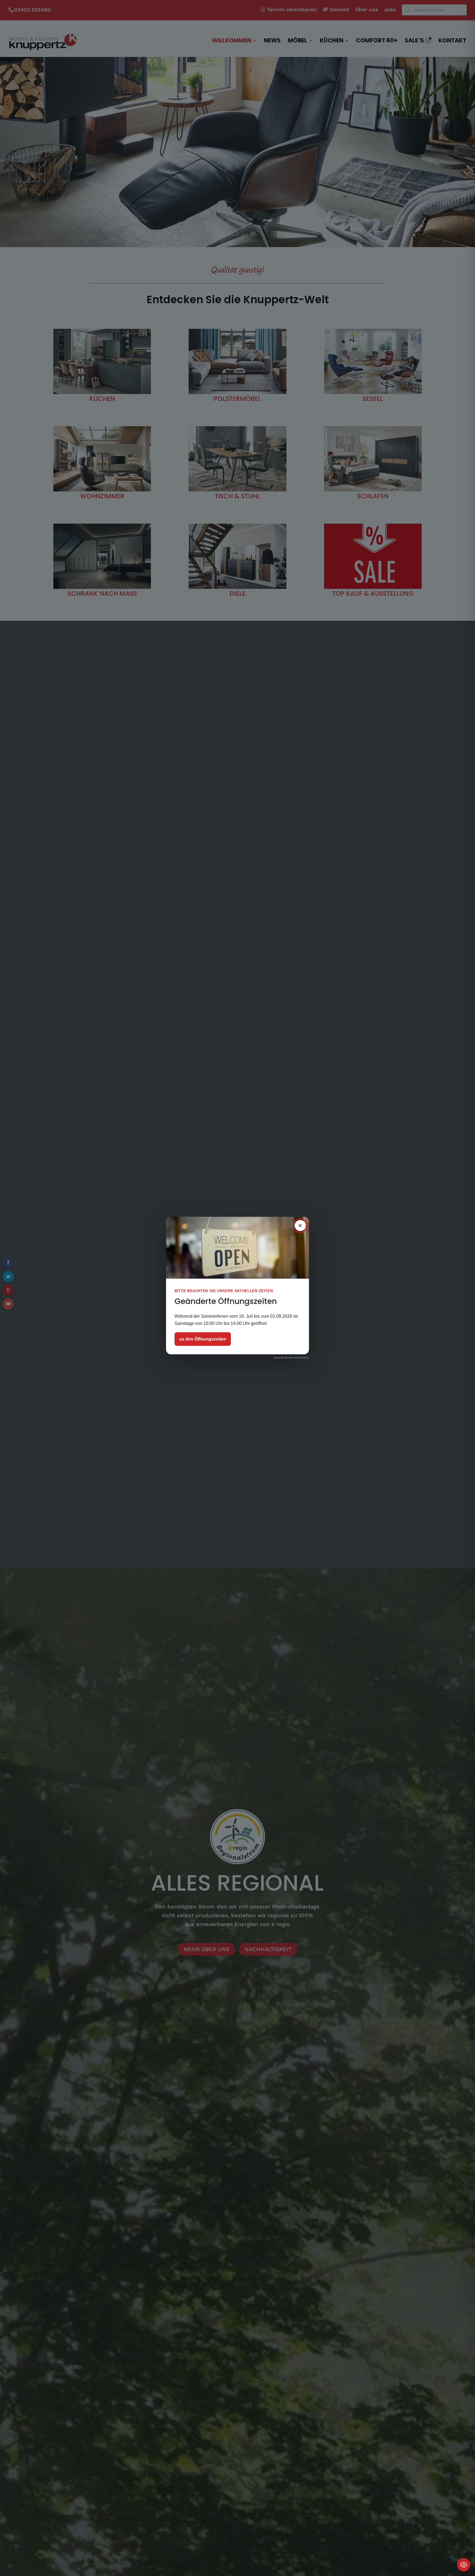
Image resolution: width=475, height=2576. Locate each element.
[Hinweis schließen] (300, 1226)
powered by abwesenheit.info (291, 1358)
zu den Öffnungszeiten (203, 1339)
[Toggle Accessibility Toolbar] (464, 2565)
